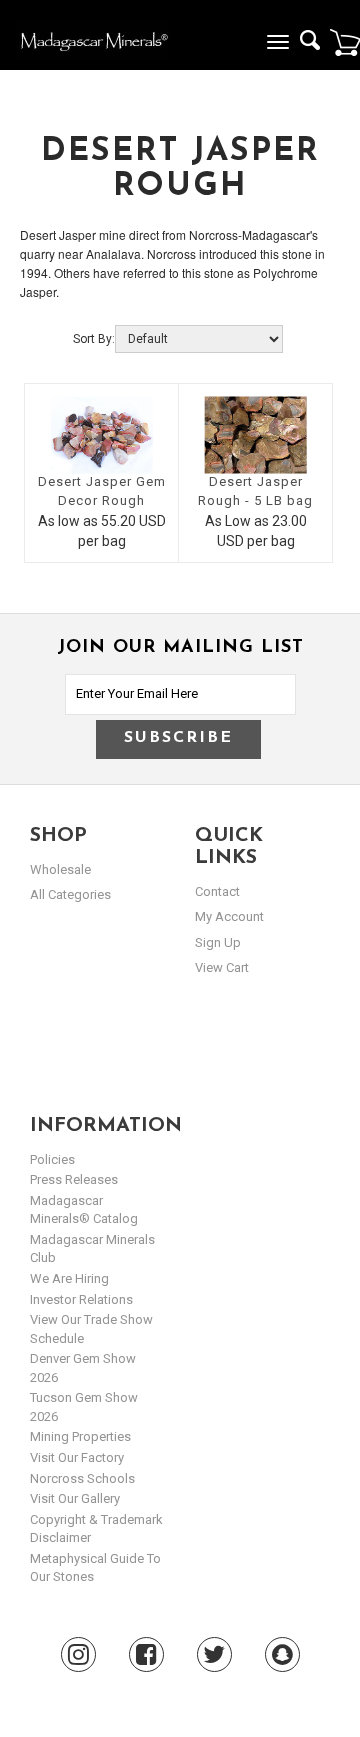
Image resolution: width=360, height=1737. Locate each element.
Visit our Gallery (75, 1498)
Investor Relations (81, 1299)
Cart (345, 42)
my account (229, 916)
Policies (52, 1159)
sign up (218, 942)
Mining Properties (80, 1436)
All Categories (70, 894)
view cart (222, 967)
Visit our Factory (77, 1457)
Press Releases (74, 1179)
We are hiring (69, 1278)
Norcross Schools (82, 1478)
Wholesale (60, 869)
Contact (217, 891)
